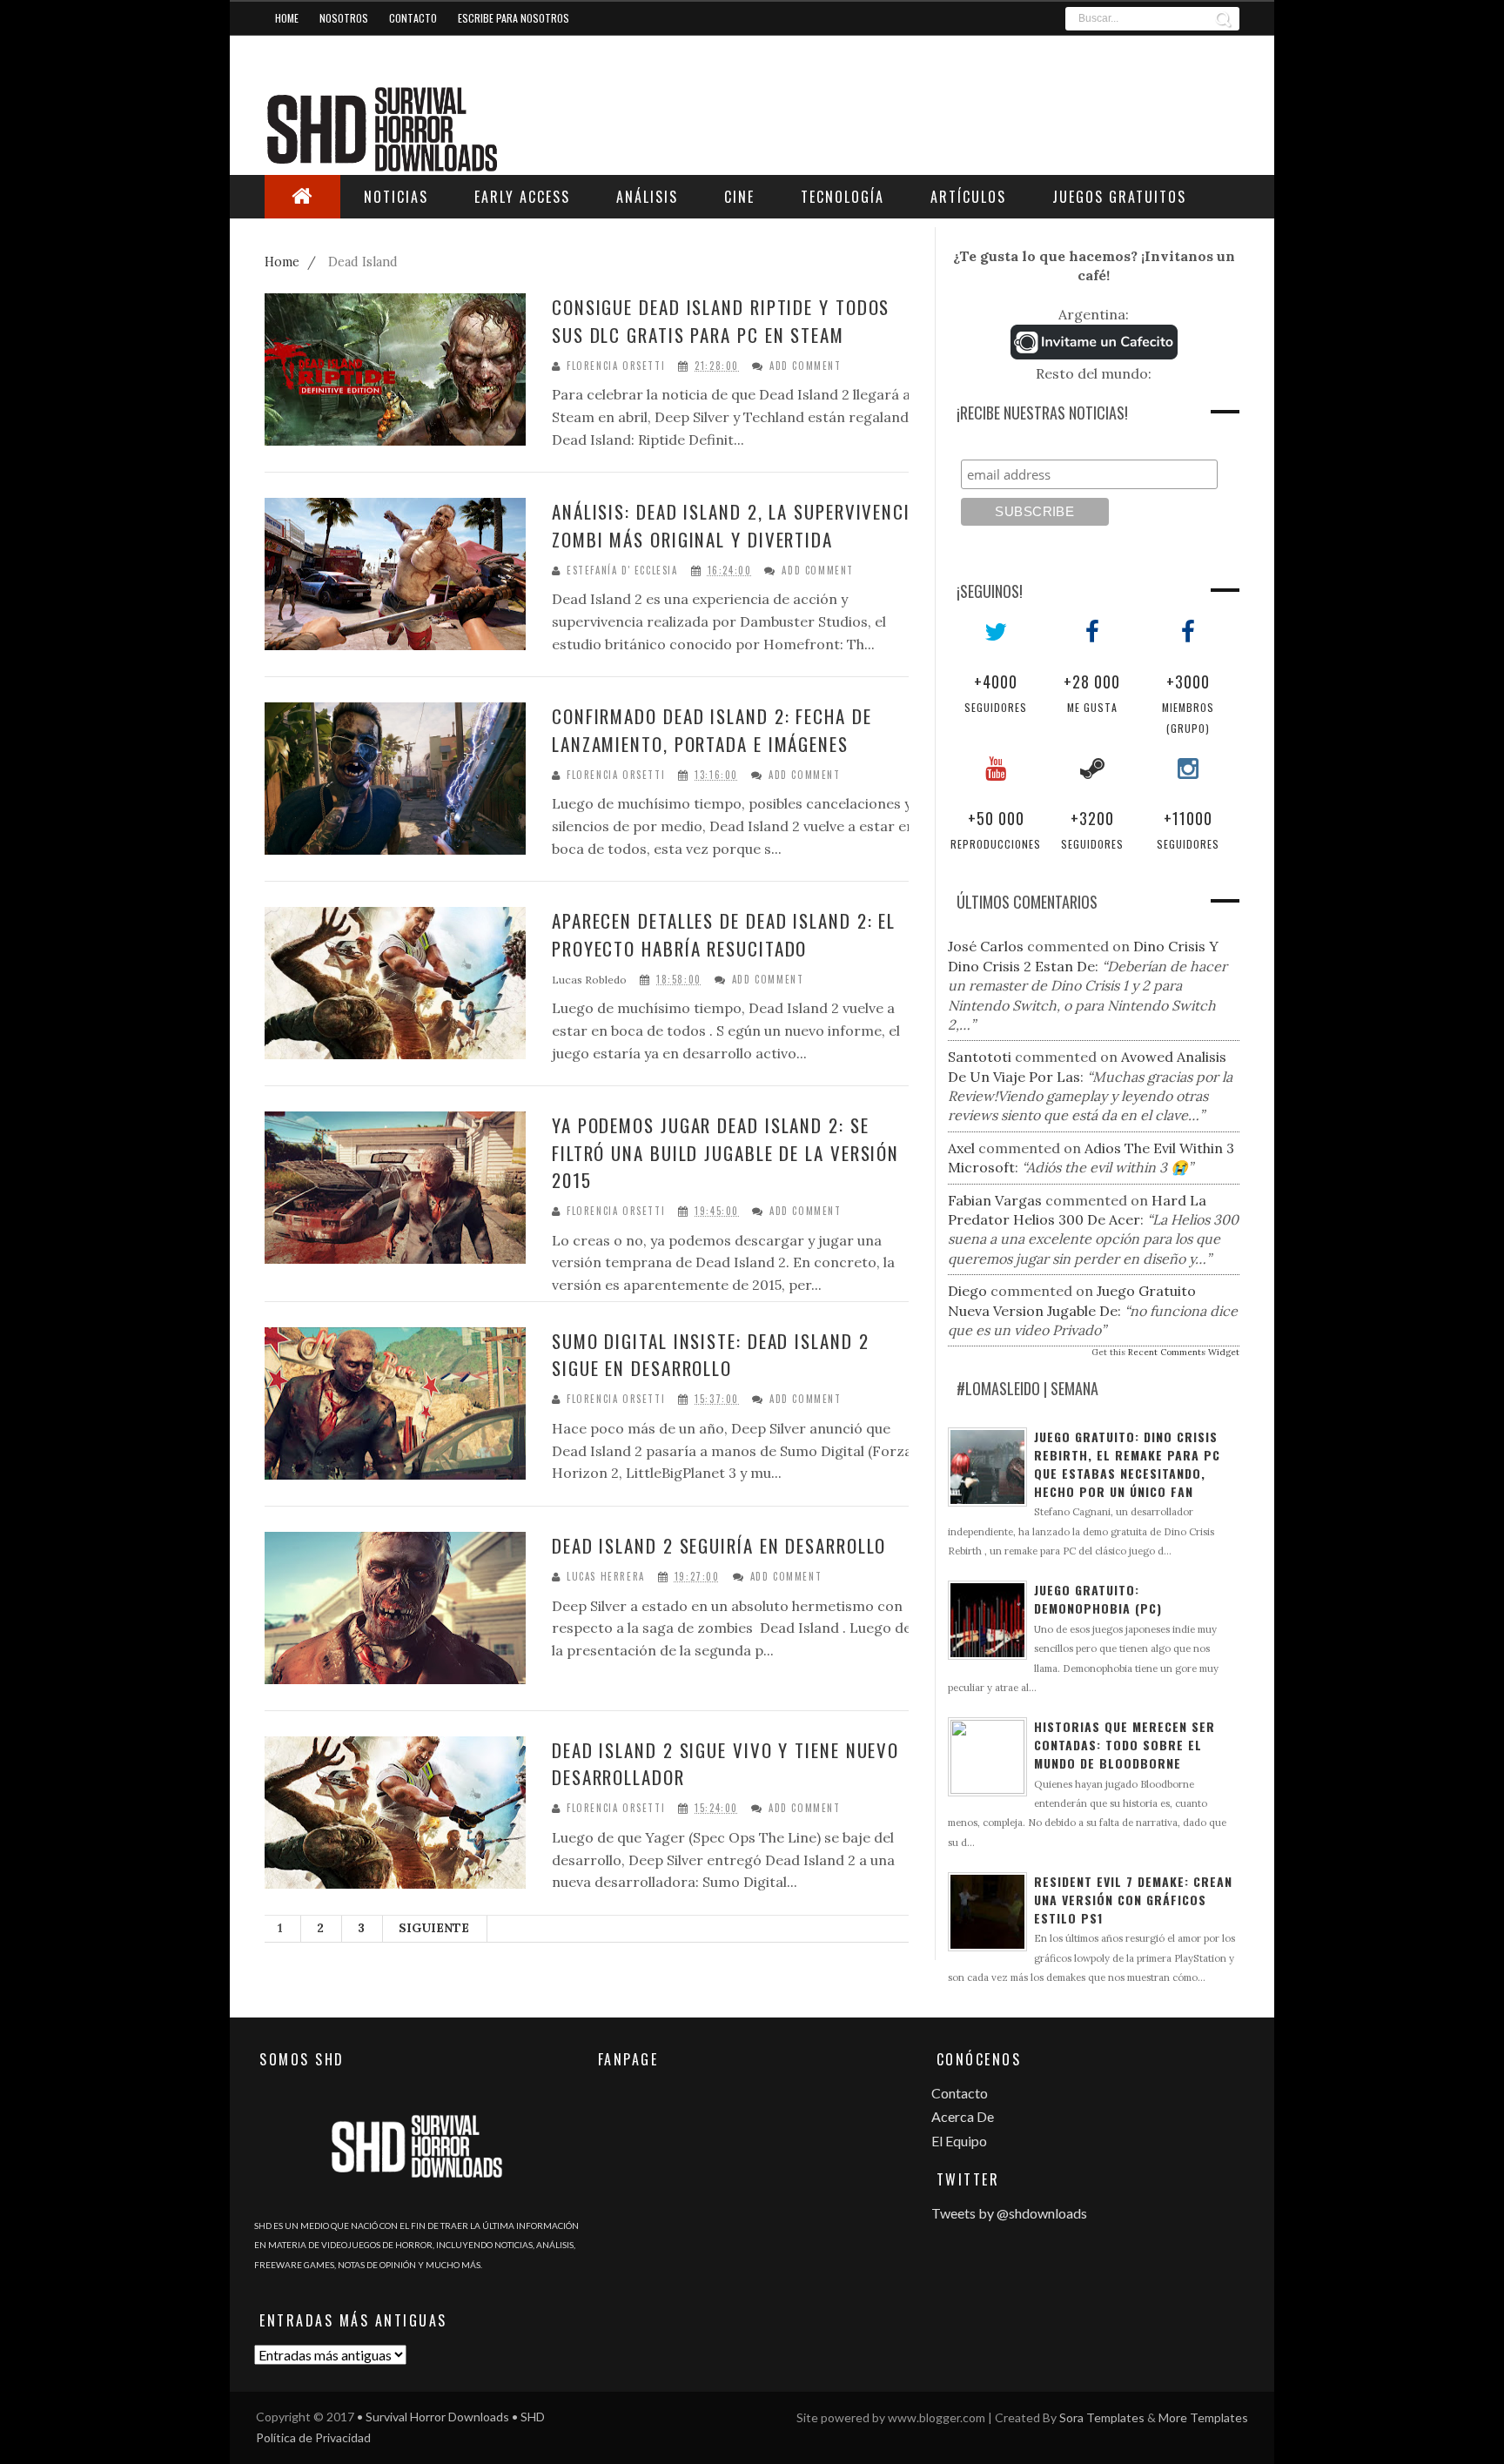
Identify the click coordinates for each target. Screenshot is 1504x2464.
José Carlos (986, 946)
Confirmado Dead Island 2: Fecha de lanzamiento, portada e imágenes (712, 730)
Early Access (522, 197)
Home (287, 18)
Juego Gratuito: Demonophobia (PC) (1098, 1599)
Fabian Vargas (995, 1200)
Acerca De (963, 2116)
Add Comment (806, 366)
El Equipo (959, 2141)
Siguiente (434, 1928)
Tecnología (843, 197)
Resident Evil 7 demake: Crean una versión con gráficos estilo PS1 (1133, 1900)
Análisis (647, 197)
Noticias (396, 197)
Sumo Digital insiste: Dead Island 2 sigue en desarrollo (711, 1355)
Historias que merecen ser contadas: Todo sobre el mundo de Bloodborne (1125, 1745)
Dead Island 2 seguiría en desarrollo (719, 1545)
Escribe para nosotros (514, 18)
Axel (961, 1148)
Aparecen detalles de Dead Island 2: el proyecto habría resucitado (724, 934)
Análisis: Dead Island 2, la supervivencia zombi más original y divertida (736, 525)
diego (967, 1291)
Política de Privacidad (313, 2437)
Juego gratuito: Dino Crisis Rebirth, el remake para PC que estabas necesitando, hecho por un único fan (1127, 1464)
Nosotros (344, 18)
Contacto (413, 18)
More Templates (1203, 2417)
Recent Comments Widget (1184, 1352)
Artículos (968, 197)
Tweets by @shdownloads (1009, 2213)
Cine (739, 197)
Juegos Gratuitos (1119, 197)
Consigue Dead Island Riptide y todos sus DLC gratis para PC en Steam (721, 321)
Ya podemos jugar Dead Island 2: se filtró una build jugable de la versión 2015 (725, 1152)
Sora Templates (1102, 2417)
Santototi (980, 1057)
